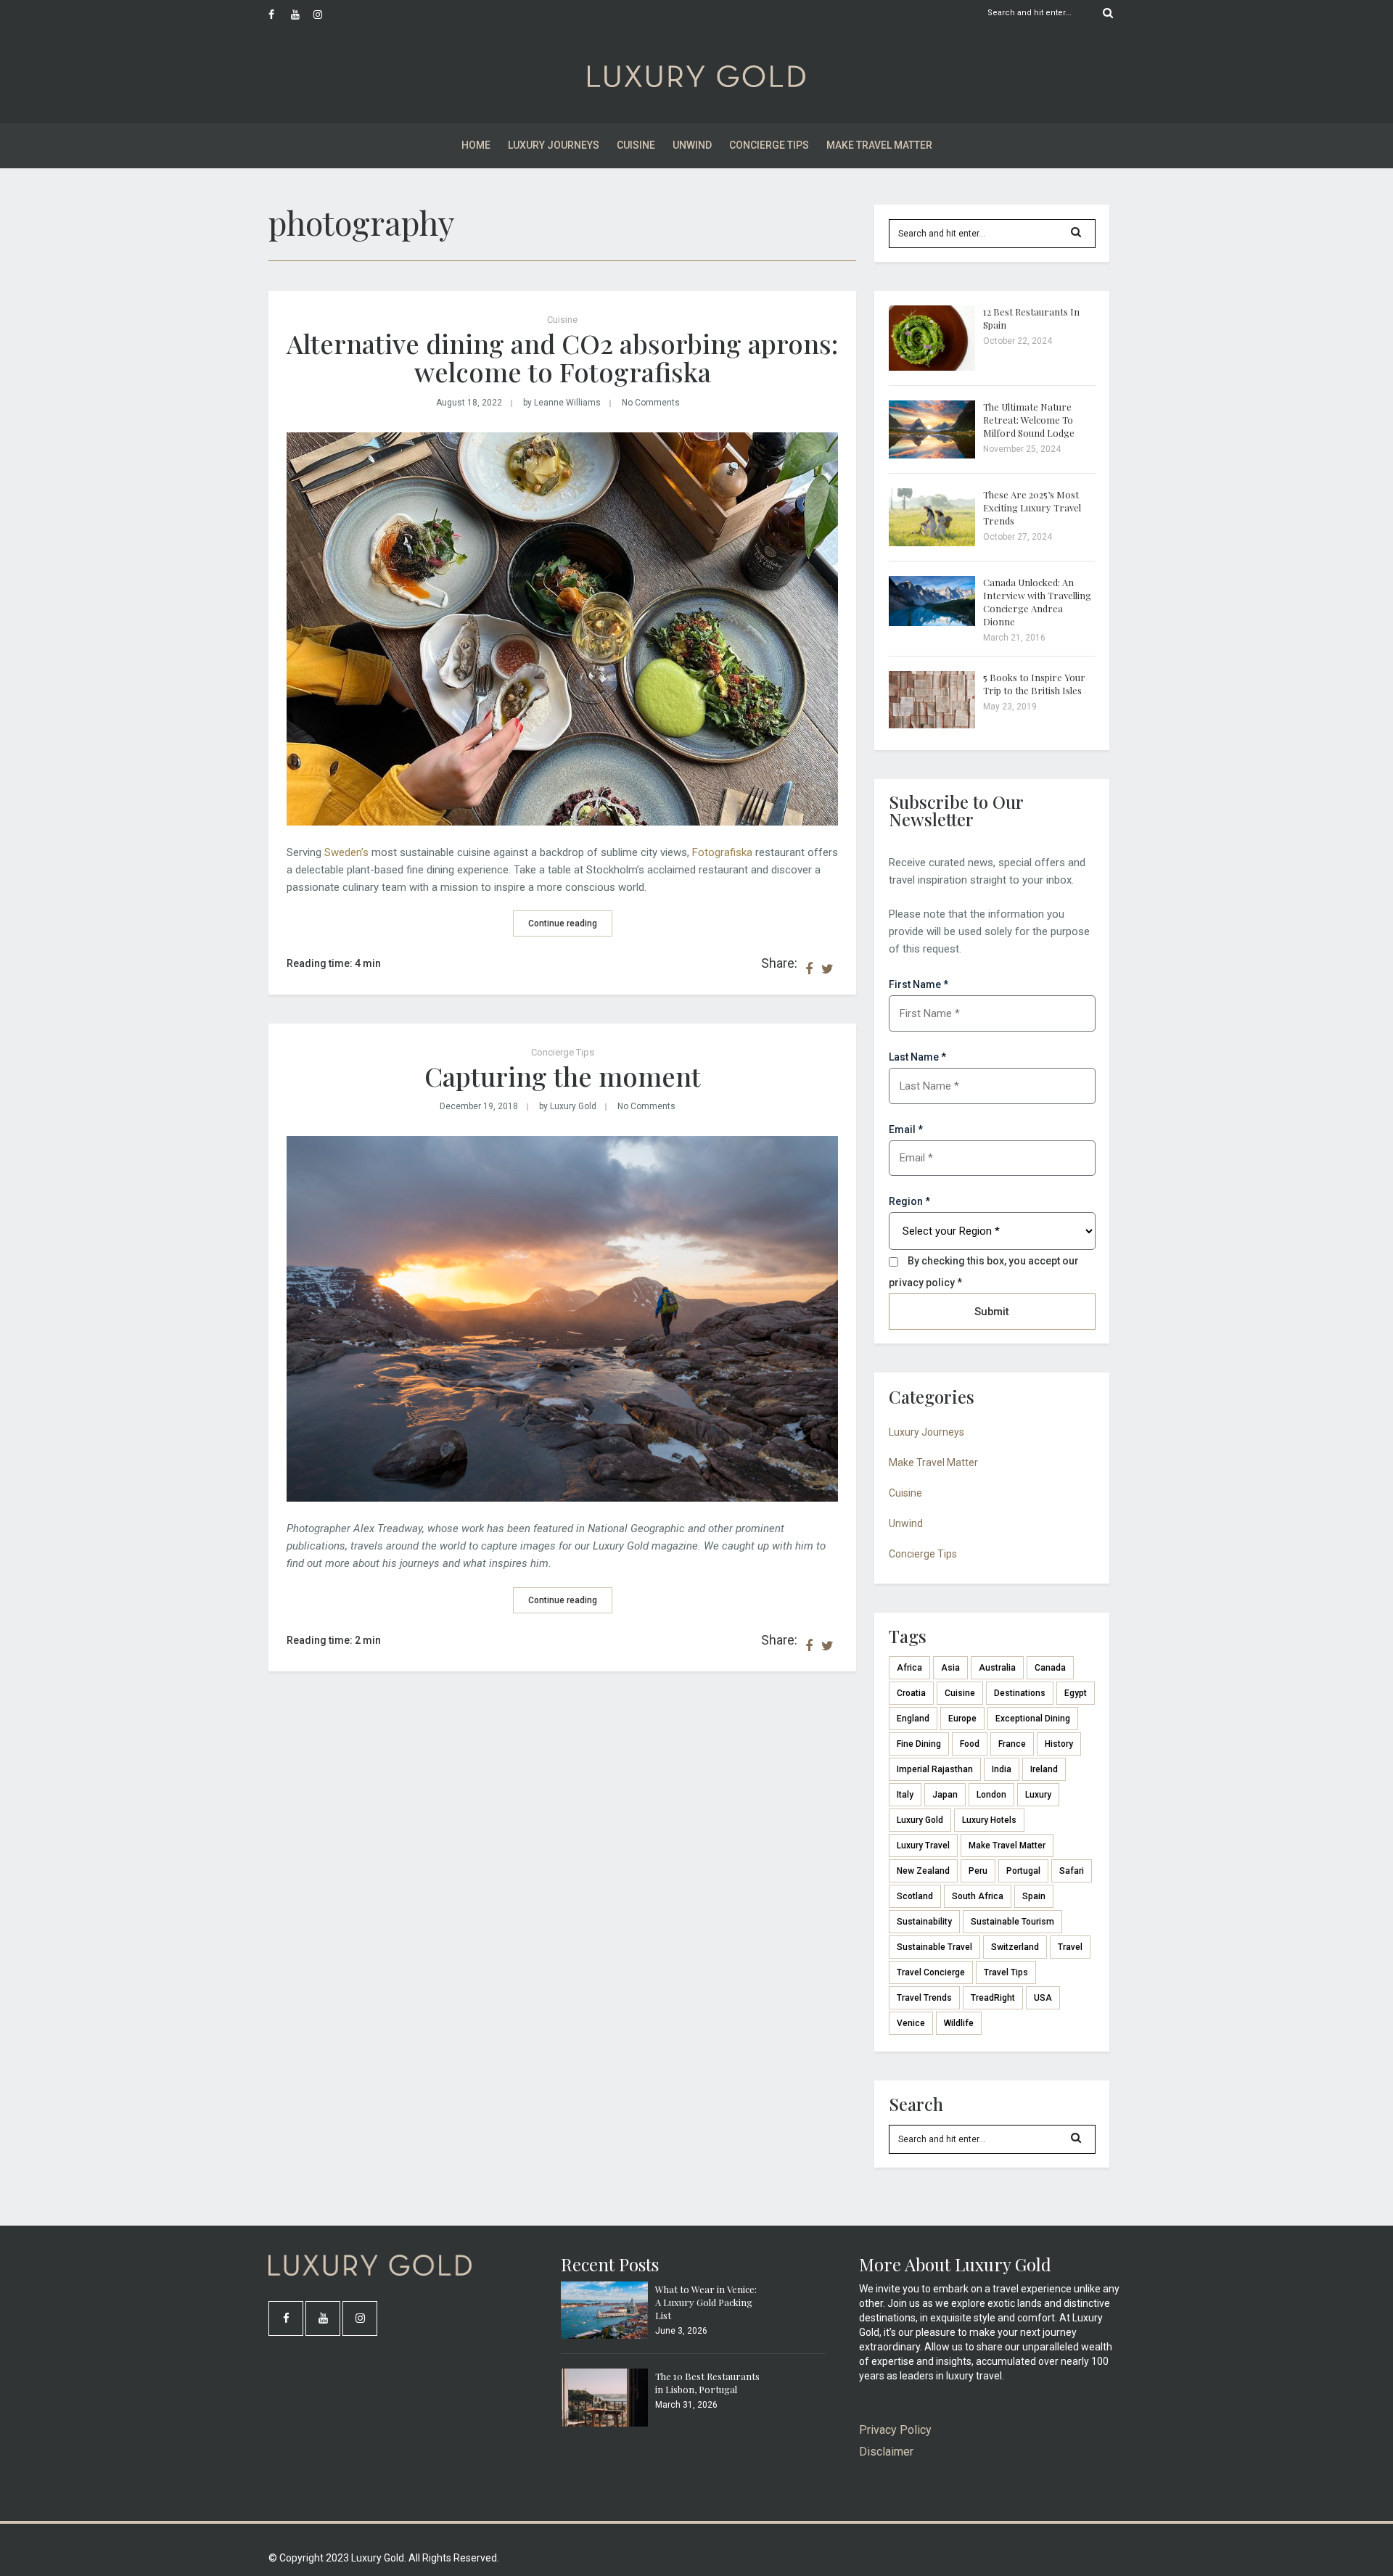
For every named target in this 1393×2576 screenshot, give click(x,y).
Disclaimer (886, 2452)
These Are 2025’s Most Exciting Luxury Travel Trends (1032, 507)
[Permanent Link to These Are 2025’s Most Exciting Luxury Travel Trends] (932, 543)
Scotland (915, 1896)
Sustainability (924, 1922)
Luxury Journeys (554, 145)
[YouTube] (302, 15)
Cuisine (636, 145)
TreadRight (993, 1998)
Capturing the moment (563, 1076)
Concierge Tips (769, 145)
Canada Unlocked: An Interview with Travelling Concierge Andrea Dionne (1037, 602)
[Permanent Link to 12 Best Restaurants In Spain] (932, 367)
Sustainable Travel (934, 1947)
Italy (905, 1795)
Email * (906, 1129)
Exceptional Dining (1033, 1719)
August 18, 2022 (469, 403)
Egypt (1076, 1693)
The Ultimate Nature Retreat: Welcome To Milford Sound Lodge (1029, 420)
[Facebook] (279, 15)
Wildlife (959, 2023)
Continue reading (563, 923)
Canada (1050, 1668)
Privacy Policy (895, 2430)
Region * (909, 1201)
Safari (1072, 1871)
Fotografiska (722, 852)
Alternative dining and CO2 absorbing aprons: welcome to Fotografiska (562, 358)
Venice (911, 2023)
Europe (962, 1719)
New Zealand (923, 1871)
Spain (1034, 1896)
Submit (992, 1312)
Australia (997, 1668)
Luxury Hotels (989, 1820)
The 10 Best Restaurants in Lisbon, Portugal (707, 2383)
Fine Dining (919, 1744)
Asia (950, 1668)
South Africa (978, 1896)
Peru (978, 1871)
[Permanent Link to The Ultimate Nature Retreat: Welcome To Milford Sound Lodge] (932, 455)
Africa (909, 1668)
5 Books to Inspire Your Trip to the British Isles (1034, 684)
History (1059, 1744)
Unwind (692, 145)
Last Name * (917, 1057)
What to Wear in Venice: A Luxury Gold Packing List (706, 2302)
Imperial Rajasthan (935, 1769)
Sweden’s (346, 852)
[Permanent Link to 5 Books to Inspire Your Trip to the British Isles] (932, 725)
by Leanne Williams (562, 403)
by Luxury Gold (568, 1106)
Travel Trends (924, 1998)
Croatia (911, 1693)
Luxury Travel (923, 1845)
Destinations (1020, 1693)
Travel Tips (1006, 1972)
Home (476, 145)
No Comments (651, 403)
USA (1043, 1998)
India (1002, 1769)
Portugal (1023, 1871)
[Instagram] (324, 15)
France (1012, 1744)
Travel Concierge (931, 1972)
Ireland (1044, 1769)
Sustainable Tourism (1012, 1922)
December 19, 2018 (479, 1106)
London (991, 1795)
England (913, 1719)
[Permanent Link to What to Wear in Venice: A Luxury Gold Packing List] (604, 2335)
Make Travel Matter (879, 145)
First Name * (919, 984)
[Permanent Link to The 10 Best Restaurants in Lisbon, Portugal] (604, 2423)
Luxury (1038, 1795)
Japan (945, 1795)
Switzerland (1015, 1947)
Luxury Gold (920, 1820)
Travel (1070, 1947)
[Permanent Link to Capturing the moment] (562, 1498)
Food (970, 1744)
